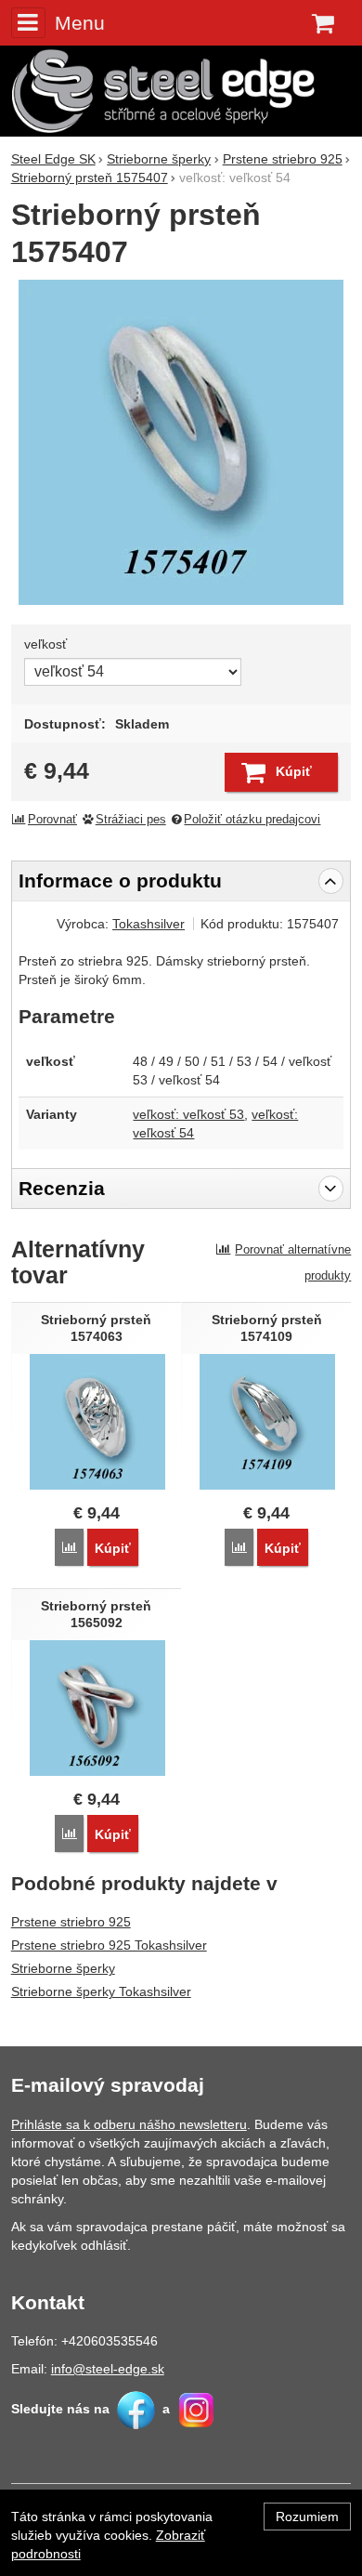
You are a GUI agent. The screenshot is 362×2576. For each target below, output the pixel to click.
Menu (80, 23)
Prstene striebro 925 (71, 1922)
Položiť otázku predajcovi (252, 820)
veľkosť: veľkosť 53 (188, 1114)
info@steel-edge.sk (108, 2369)
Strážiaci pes (131, 820)
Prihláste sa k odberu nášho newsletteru (129, 2124)
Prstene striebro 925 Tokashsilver (109, 1945)
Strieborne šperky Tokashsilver (101, 1991)
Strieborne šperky (63, 1968)
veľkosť (45, 644)
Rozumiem (307, 2517)
